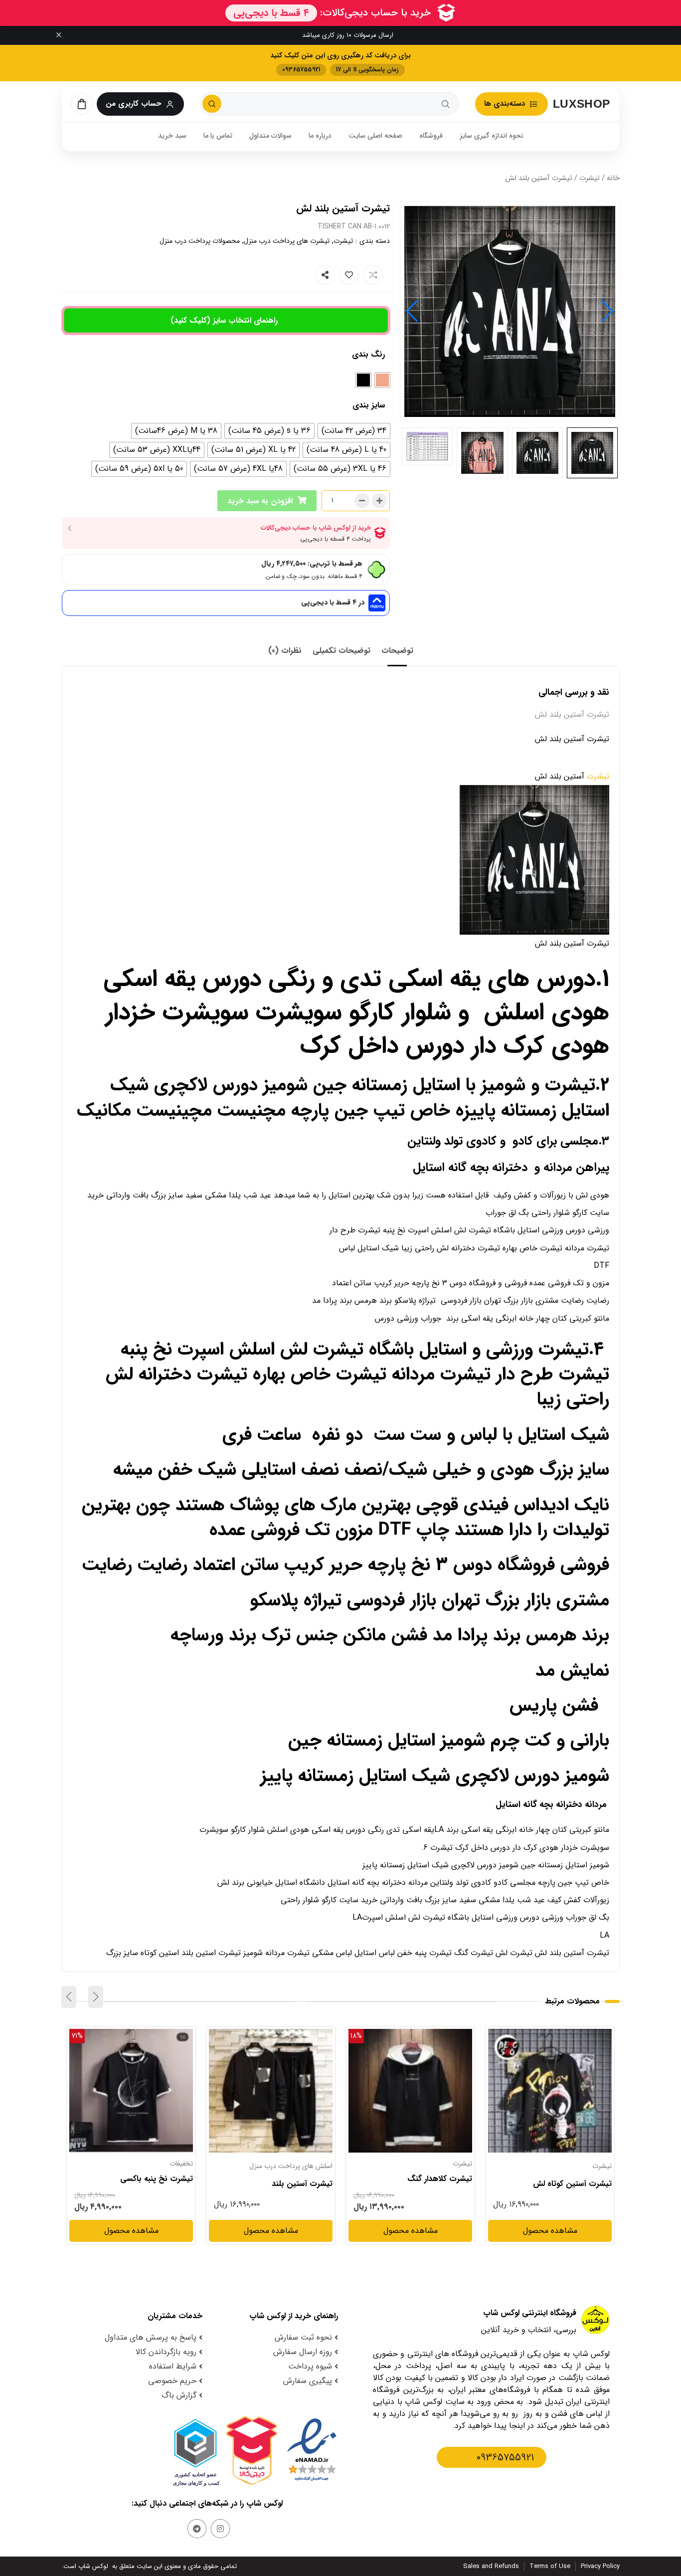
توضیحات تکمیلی (341, 651)
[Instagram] (220, 2529)
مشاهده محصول (585, 2035)
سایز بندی (369, 405)
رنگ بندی (368, 354)
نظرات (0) (285, 651)
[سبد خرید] (82, 104)
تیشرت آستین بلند (442, 2184)
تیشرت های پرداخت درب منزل (287, 241)
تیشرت (590, 178)
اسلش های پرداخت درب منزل (430, 2166)
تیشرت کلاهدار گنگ (579, 2179)
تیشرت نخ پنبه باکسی (296, 2179)
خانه (613, 178)
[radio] (382, 380)
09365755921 (505, 2458)
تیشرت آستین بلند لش (155, 2184)
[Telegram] (197, 2529)
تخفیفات (321, 2164)
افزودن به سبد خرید (260, 501)
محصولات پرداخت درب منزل (200, 241)
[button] (412, 311)
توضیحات (397, 651)
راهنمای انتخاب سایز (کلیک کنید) (224, 320)
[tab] (397, 651)
